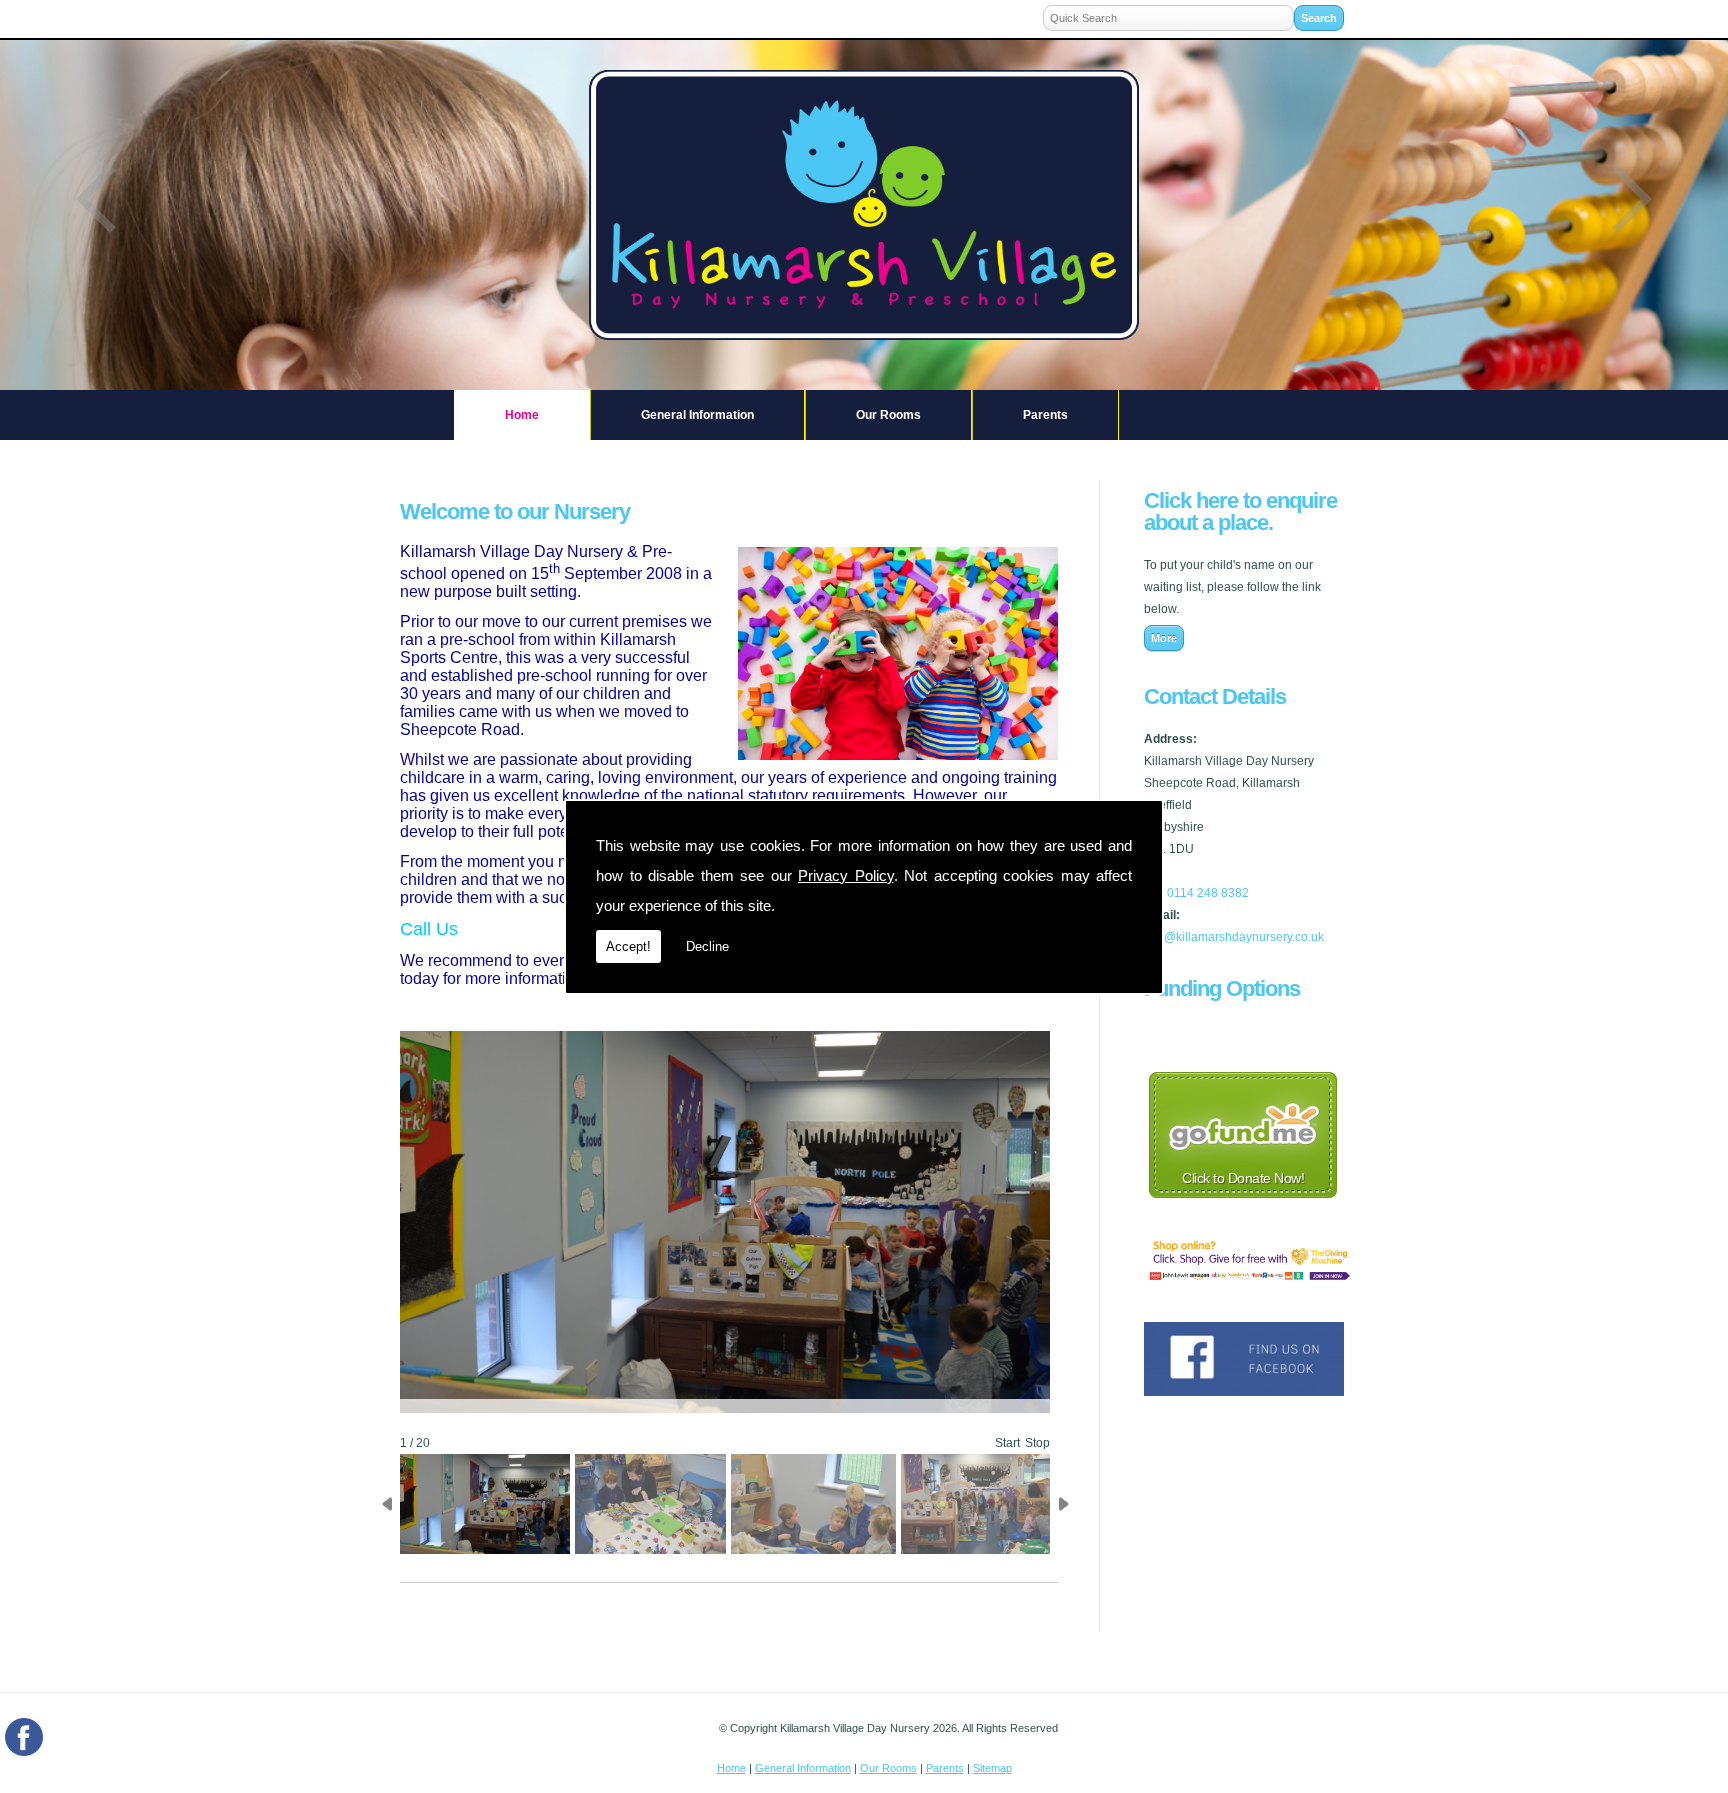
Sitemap (992, 1768)
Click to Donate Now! (1243, 1178)
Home (522, 415)
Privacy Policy (846, 875)
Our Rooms (888, 415)
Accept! (628, 946)
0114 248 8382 (1208, 893)
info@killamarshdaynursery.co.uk (1234, 937)
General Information (697, 415)
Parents (1045, 415)
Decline (707, 946)
